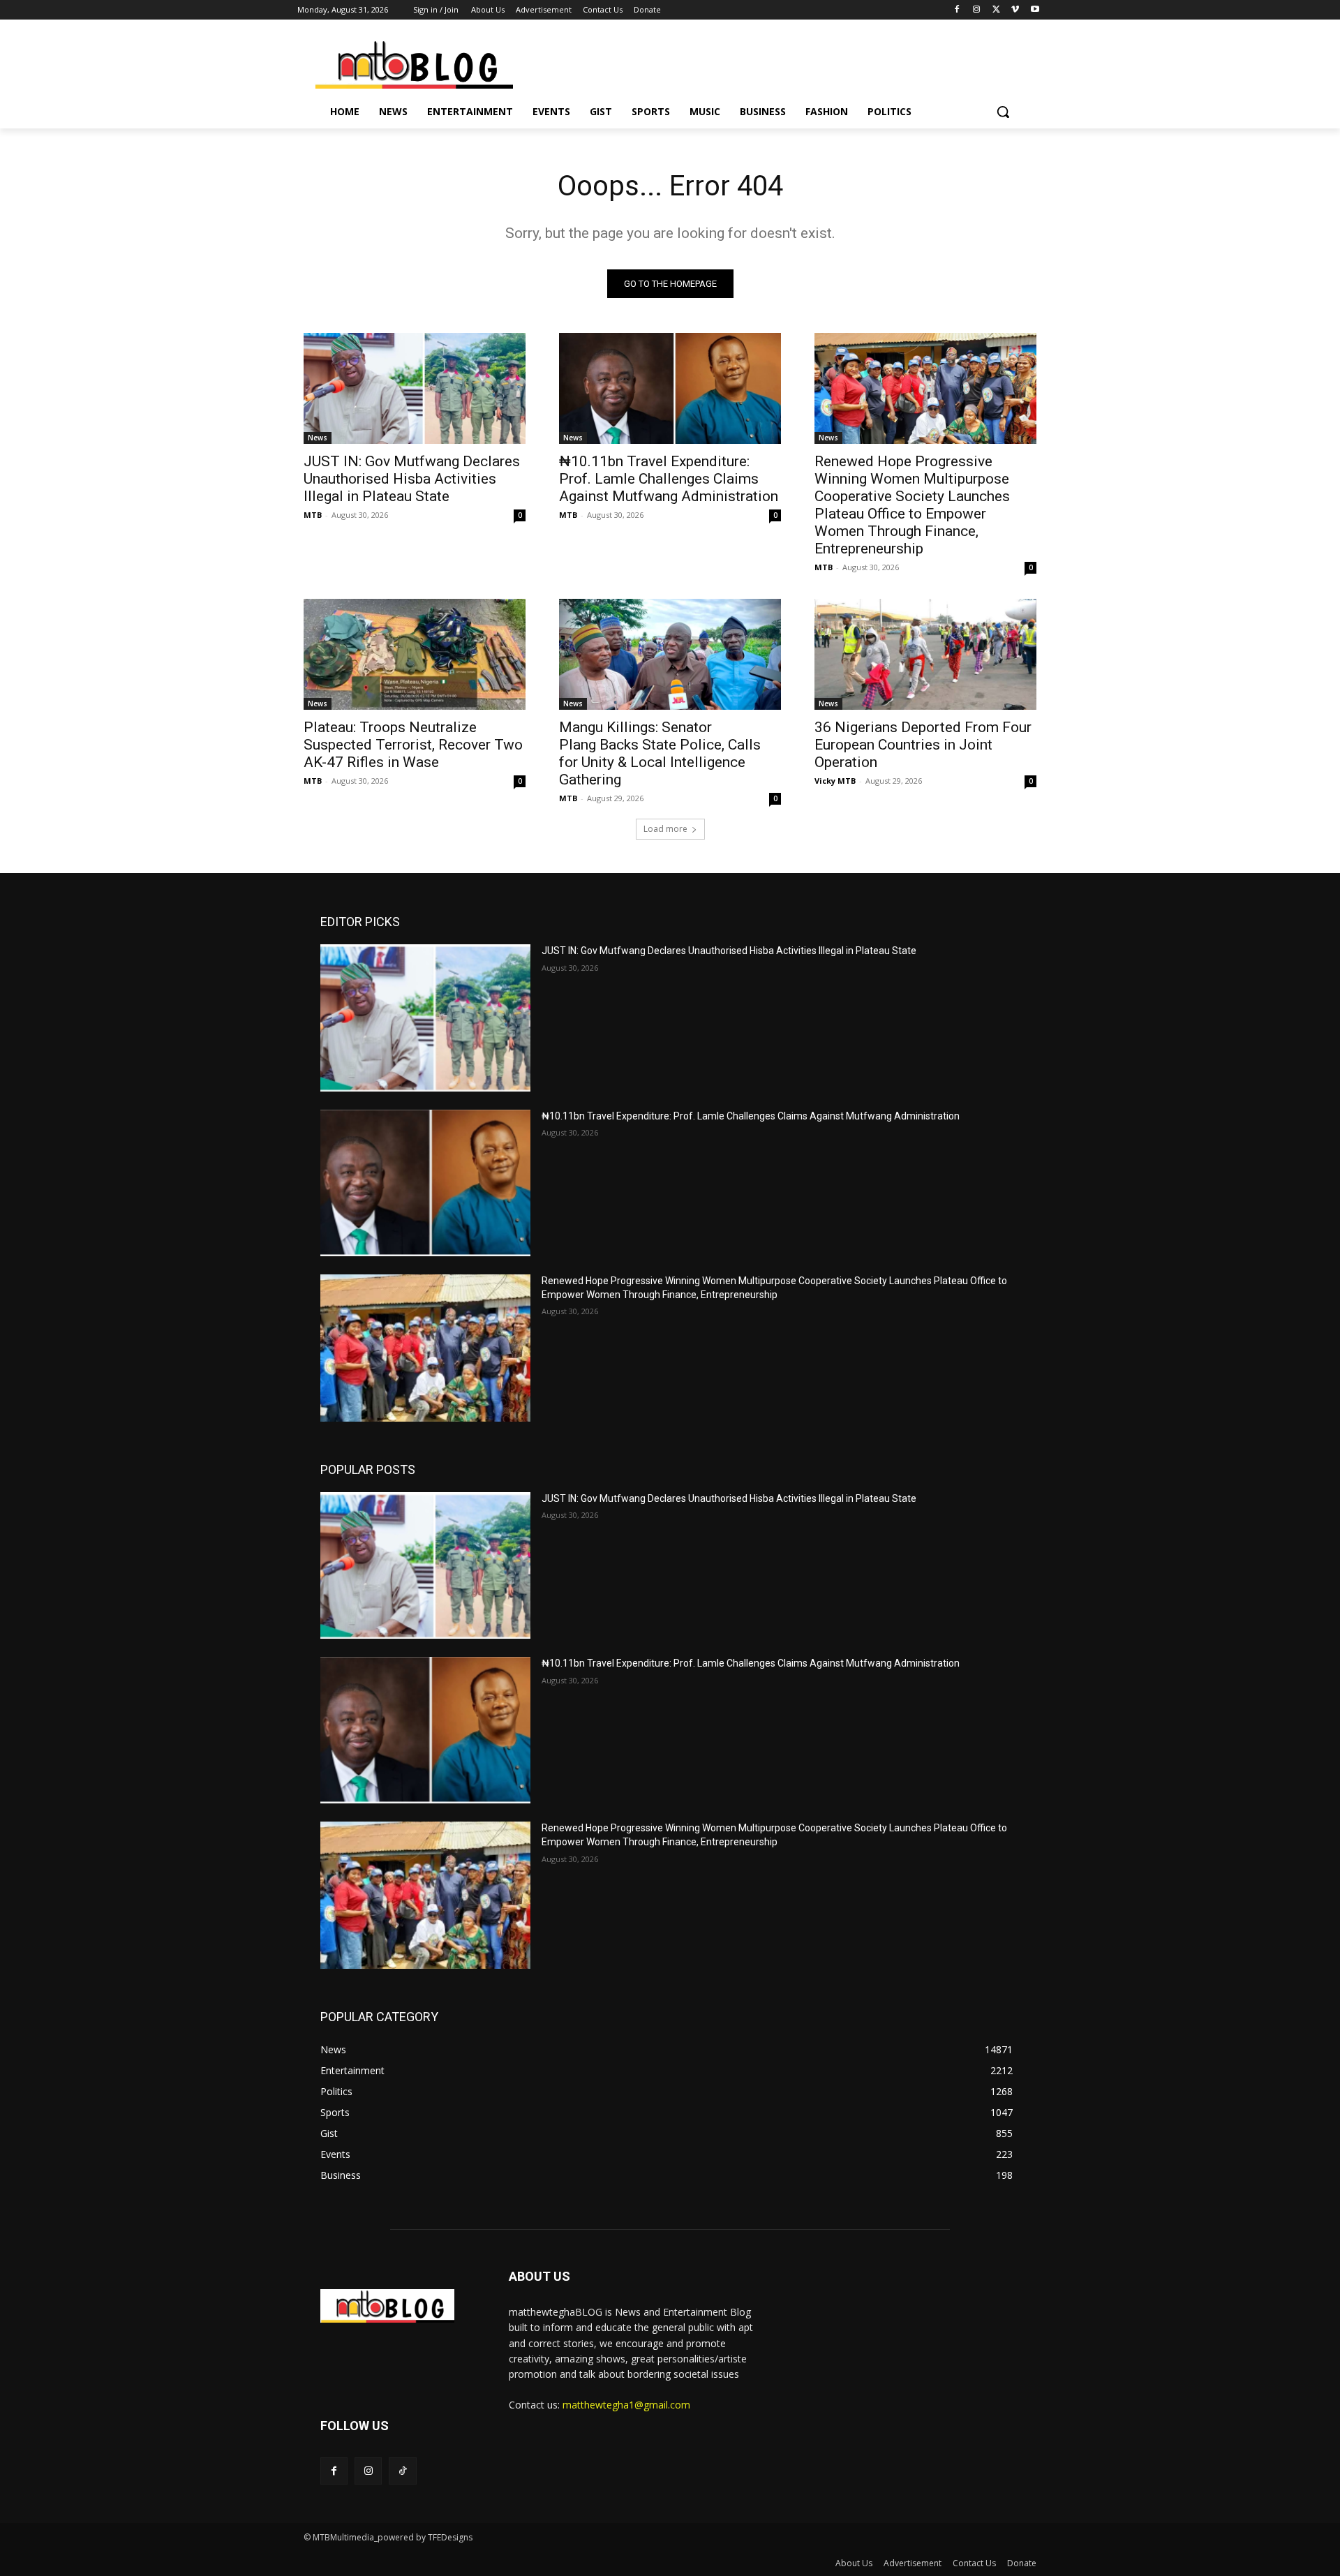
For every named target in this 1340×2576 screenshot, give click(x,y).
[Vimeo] (1015, 10)
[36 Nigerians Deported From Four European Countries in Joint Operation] (925, 654)
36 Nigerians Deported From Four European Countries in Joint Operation (923, 745)
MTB (313, 515)
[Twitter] (996, 10)
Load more (665, 829)
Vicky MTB (835, 781)
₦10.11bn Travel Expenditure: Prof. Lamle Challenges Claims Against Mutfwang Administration (669, 479)
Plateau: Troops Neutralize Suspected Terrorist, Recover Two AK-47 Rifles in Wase (413, 745)
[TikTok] (402, 2471)
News (318, 438)
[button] (1003, 112)
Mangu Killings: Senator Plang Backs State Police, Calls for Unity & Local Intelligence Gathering (660, 753)
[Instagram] (977, 10)
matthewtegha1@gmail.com (626, 2405)
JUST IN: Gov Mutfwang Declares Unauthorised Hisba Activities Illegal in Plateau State (412, 479)
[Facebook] (957, 10)
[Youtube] (1035, 10)
